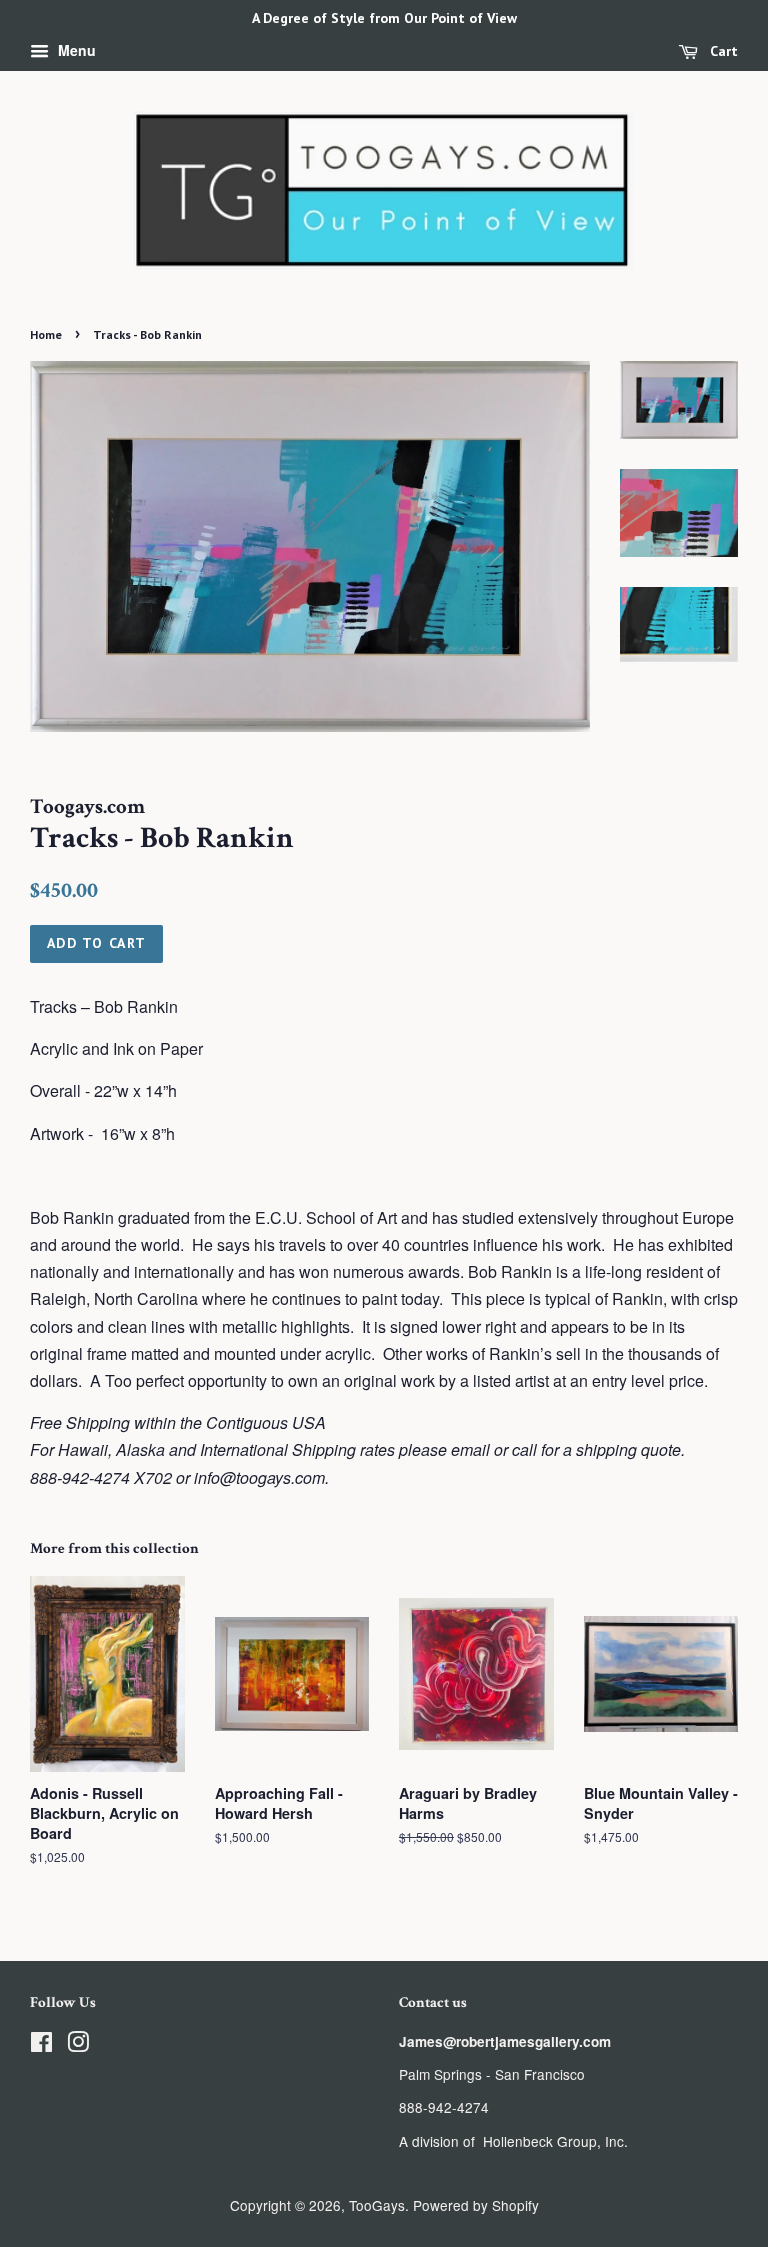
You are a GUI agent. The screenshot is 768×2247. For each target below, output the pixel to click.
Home (46, 334)
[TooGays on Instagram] (78, 2045)
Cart (722, 51)
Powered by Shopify (476, 2205)
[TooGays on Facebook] (41, 2045)
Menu (75, 50)
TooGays (377, 2205)
